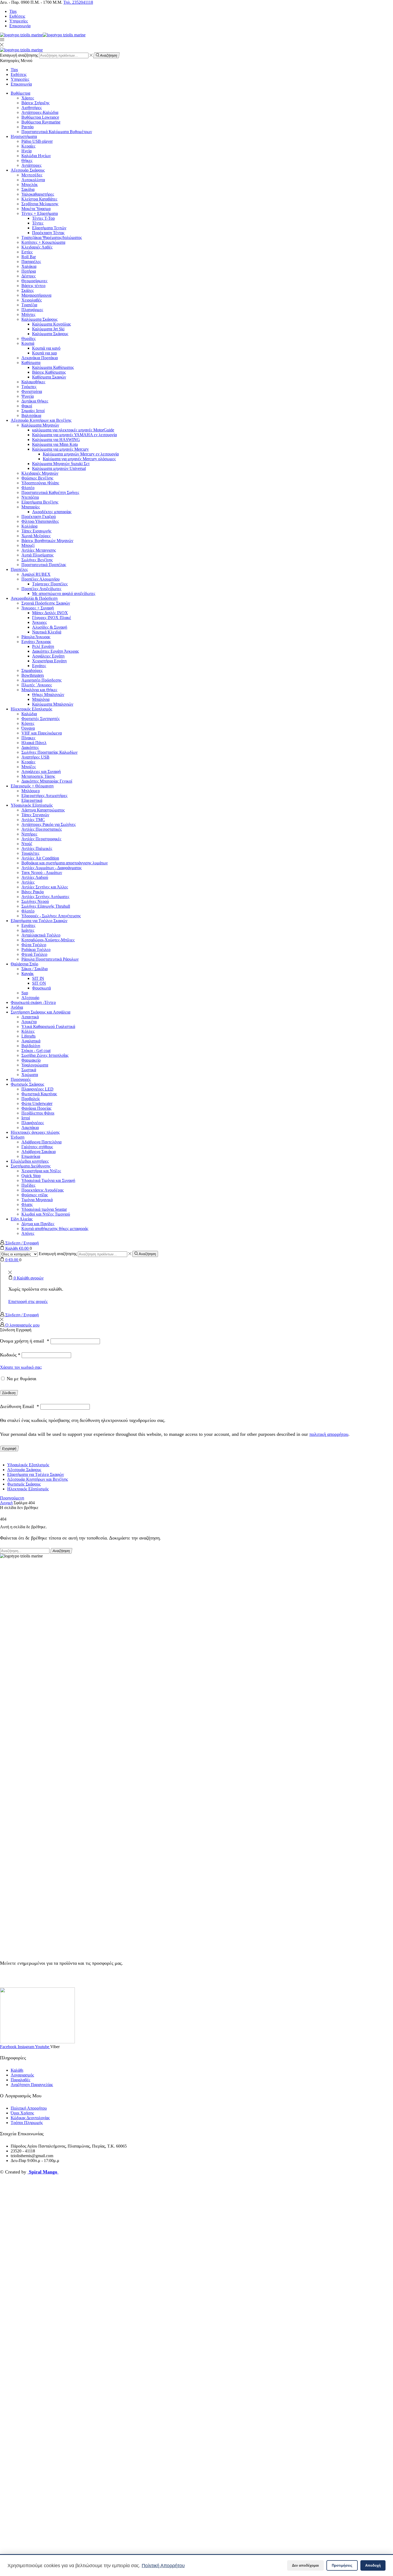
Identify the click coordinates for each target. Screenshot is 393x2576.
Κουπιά (28, 343)
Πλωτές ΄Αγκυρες (37, 685)
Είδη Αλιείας (22, 1219)
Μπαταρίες (31, 507)
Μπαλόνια (41, 699)
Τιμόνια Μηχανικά (37, 1200)
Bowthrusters (33, 675)
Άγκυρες (39, 622)
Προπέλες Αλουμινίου (41, 579)
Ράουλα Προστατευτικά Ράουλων (50, 959)
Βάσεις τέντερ (33, 286)
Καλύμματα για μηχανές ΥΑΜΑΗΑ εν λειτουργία (74, 435)
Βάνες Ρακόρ (33, 892)
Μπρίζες (29, 767)
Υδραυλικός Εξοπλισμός (32, 805)
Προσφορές (21, 1079)
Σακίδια (28, 189)
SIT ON (39, 983)
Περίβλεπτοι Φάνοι (38, 1113)
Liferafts (28, 1036)
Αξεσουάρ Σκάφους (28, 170)
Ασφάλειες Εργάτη (48, 656)
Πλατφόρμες (32, 310)
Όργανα (28, 728)
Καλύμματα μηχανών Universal (59, 468)
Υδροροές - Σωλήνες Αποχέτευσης (51, 916)
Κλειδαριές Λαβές (37, 247)
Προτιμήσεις (342, 2565)
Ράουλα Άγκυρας (36, 637)
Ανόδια (17, 1007)
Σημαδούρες (32, 670)
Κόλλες (28, 1031)
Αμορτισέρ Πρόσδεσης (41, 680)
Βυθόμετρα (20, 93)
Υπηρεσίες (19, 21)
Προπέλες (19, 569)
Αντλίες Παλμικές (37, 848)
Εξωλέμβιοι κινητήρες (30, 1161)
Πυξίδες (28, 1185)
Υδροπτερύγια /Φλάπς (40, 483)
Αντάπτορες (31, 165)
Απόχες (28, 1233)
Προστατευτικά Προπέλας (44, 565)
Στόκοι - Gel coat (36, 1051)
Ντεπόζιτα (30, 497)
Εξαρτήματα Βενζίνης (40, 502)
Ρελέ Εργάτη (43, 646)
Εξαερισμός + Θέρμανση (32, 786)
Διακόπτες (30, 747)
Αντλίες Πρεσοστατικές (42, 829)
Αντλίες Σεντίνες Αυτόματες (45, 897)
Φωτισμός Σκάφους (27, 1084)
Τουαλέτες (30, 853)
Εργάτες (39, 666)
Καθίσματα (31, 363)
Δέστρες (28, 276)
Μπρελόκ (30, 185)
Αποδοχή (373, 2565)
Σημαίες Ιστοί (33, 411)
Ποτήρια (29, 271)
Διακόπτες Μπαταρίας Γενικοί (47, 781)
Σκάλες (28, 290)
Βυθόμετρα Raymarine (41, 122)
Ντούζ (27, 844)
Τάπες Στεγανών (35, 815)
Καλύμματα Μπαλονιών (53, 704)
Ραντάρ (28, 127)
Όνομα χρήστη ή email (25, 1341)
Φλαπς (27, 1204)
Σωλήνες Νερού (35, 901)
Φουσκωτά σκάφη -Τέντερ (33, 1002)
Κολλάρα (29, 526)
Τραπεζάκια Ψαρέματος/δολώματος (52, 237)
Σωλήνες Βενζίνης (37, 560)
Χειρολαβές (32, 300)
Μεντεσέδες (32, 175)
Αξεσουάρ (30, 998)
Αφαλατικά (31, 1041)
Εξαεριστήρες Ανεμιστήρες (44, 796)
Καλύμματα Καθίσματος (53, 367)
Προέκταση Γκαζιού (39, 517)
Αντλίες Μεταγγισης (39, 550)
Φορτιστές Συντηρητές (41, 719)
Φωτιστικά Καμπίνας (39, 1094)
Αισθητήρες (32, 108)
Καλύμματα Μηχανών (40, 425)
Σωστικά (29, 1070)
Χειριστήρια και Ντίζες (41, 1171)
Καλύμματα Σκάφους (39, 319)
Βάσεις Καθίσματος (49, 372)
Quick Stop (31, 1176)
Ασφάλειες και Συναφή (41, 771)
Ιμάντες (28, 930)
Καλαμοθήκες (33, 382)
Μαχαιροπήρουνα (36, 295)
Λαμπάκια (30, 1128)
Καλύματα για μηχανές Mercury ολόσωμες (79, 459)
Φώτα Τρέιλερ (34, 945)
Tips (13, 11)
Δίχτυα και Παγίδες (38, 1224)
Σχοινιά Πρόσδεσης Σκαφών (46, 603)
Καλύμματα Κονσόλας (51, 324)
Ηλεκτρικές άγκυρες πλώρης (35, 1132)
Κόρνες (28, 723)
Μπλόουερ (31, 791)
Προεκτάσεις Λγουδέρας (43, 1190)
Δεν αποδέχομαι (305, 2565)
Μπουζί (28, 545)
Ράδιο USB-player (37, 141)
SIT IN (38, 978)
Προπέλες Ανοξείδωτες (41, 589)
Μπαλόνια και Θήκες (39, 690)
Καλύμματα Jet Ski (48, 329)
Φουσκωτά (41, 988)
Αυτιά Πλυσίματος (37, 555)
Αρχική (6, 1503)
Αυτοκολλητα (33, 180)
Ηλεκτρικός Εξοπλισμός (31, 709)
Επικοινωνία (20, 26)
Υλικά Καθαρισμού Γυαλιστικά (48, 1026)
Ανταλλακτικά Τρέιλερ (41, 935)
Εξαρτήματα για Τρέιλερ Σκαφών (39, 921)
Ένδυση (18, 1137)
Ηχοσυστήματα (24, 136)
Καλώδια (29, 714)
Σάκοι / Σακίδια (34, 969)
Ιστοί (26, 1118)
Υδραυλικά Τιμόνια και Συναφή (48, 1180)
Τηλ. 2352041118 (78, 2)
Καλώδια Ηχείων (36, 156)
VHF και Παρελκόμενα (42, 733)
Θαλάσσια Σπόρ (24, 964)
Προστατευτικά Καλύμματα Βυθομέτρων (57, 132)
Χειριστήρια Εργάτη (49, 661)
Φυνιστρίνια (32, 391)
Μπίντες (28, 314)
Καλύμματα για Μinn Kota (55, 444)
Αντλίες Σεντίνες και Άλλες (45, 887)
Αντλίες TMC (33, 820)
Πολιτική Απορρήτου (163, 2565)
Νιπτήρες (29, 834)
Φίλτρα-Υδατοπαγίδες (40, 521)
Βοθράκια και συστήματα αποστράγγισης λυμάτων (65, 863)
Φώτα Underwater (37, 1103)
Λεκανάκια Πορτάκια (40, 358)
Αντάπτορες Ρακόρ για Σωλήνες (49, 824)
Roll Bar (29, 257)
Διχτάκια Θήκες (35, 401)
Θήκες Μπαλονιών (48, 695)
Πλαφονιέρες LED (37, 1089)
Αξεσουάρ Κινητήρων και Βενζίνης (41, 420)
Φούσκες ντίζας (35, 1195)
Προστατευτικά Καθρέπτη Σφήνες (50, 492)
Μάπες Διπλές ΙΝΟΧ (50, 613)
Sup (25, 993)
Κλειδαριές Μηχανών (40, 473)
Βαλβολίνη (31, 1046)
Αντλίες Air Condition (40, 858)
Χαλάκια (29, 266)
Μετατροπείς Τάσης (38, 776)
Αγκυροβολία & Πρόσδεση (34, 598)
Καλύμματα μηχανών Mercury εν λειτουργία (81, 454)
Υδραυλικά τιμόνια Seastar (44, 1209)
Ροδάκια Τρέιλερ (36, 949)
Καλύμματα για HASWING (56, 440)
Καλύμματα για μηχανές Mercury (60, 449)
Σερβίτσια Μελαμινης (40, 204)
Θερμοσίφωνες (34, 281)
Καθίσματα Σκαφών (49, 377)
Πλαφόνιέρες (33, 1123)
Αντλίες (28, 882)
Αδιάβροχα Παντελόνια (41, 1142)
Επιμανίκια (31, 1156)
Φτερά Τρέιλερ (34, 954)
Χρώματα (30, 1075)
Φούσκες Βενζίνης (37, 478)
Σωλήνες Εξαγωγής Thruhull (46, 906)
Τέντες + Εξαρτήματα (40, 213)
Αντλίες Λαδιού (35, 877)
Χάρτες (28, 98)
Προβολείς (31, 1099)
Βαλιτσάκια (31, 415)
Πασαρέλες (31, 262)
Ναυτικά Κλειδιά (47, 632)
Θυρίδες (28, 339)
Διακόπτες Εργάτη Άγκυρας (55, 651)
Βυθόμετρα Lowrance (40, 117)
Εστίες (27, 252)
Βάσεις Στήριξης (35, 103)
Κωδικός (10, 1355)
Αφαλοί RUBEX (36, 574)
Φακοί (27, 406)
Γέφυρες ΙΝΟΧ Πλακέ (52, 618)
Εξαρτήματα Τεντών (49, 228)
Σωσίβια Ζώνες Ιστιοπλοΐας (45, 1055)
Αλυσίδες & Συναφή (50, 627)
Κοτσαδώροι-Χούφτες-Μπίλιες (48, 940)
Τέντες (38, 223)
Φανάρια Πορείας (36, 1108)
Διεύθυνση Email (20, 1406)
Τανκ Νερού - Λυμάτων (42, 873)
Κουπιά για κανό (46, 348)
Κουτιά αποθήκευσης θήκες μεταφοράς (55, 1229)
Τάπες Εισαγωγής (36, 531)
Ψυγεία (28, 396)
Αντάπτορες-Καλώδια (40, 112)
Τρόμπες (29, 387)
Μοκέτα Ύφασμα (36, 209)
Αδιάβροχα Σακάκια (38, 1152)
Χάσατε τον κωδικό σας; (21, 1367)
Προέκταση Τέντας (48, 233)
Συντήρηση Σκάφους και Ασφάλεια (41, 1012)
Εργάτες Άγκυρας (36, 642)
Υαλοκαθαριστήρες (38, 194)
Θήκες (27, 160)
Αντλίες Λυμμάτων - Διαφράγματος (51, 868)
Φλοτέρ (28, 488)
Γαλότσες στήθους (37, 1147)
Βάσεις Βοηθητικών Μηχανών (47, 541)
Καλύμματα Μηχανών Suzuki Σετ (61, 464)
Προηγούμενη (12, 1498)
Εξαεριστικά (32, 800)
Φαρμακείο (31, 1060)
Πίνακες (28, 738)
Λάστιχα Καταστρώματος (43, 810)
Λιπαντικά (30, 1017)
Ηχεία (26, 151)
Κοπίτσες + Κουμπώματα (43, 242)
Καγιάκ (28, 974)
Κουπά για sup (45, 353)
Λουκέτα (29, 1022)
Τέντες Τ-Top (43, 218)
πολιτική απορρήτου (329, 1434)
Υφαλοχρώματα (35, 1065)
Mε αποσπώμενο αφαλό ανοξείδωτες (64, 593)
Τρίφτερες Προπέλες (50, 584)
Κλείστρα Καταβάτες (39, 199)
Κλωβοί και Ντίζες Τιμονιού (46, 1214)
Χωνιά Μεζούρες (36, 536)
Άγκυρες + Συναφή (38, 608)
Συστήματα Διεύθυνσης (31, 1166)
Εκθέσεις (17, 16)
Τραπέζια (29, 305)
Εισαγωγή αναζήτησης (19, 55)
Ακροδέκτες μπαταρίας (52, 512)
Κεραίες (28, 146)
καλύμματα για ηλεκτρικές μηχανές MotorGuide (73, 430)
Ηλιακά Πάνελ (34, 743)
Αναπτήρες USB (35, 757)
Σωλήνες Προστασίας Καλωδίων (49, 752)
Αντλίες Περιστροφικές (41, 839)
